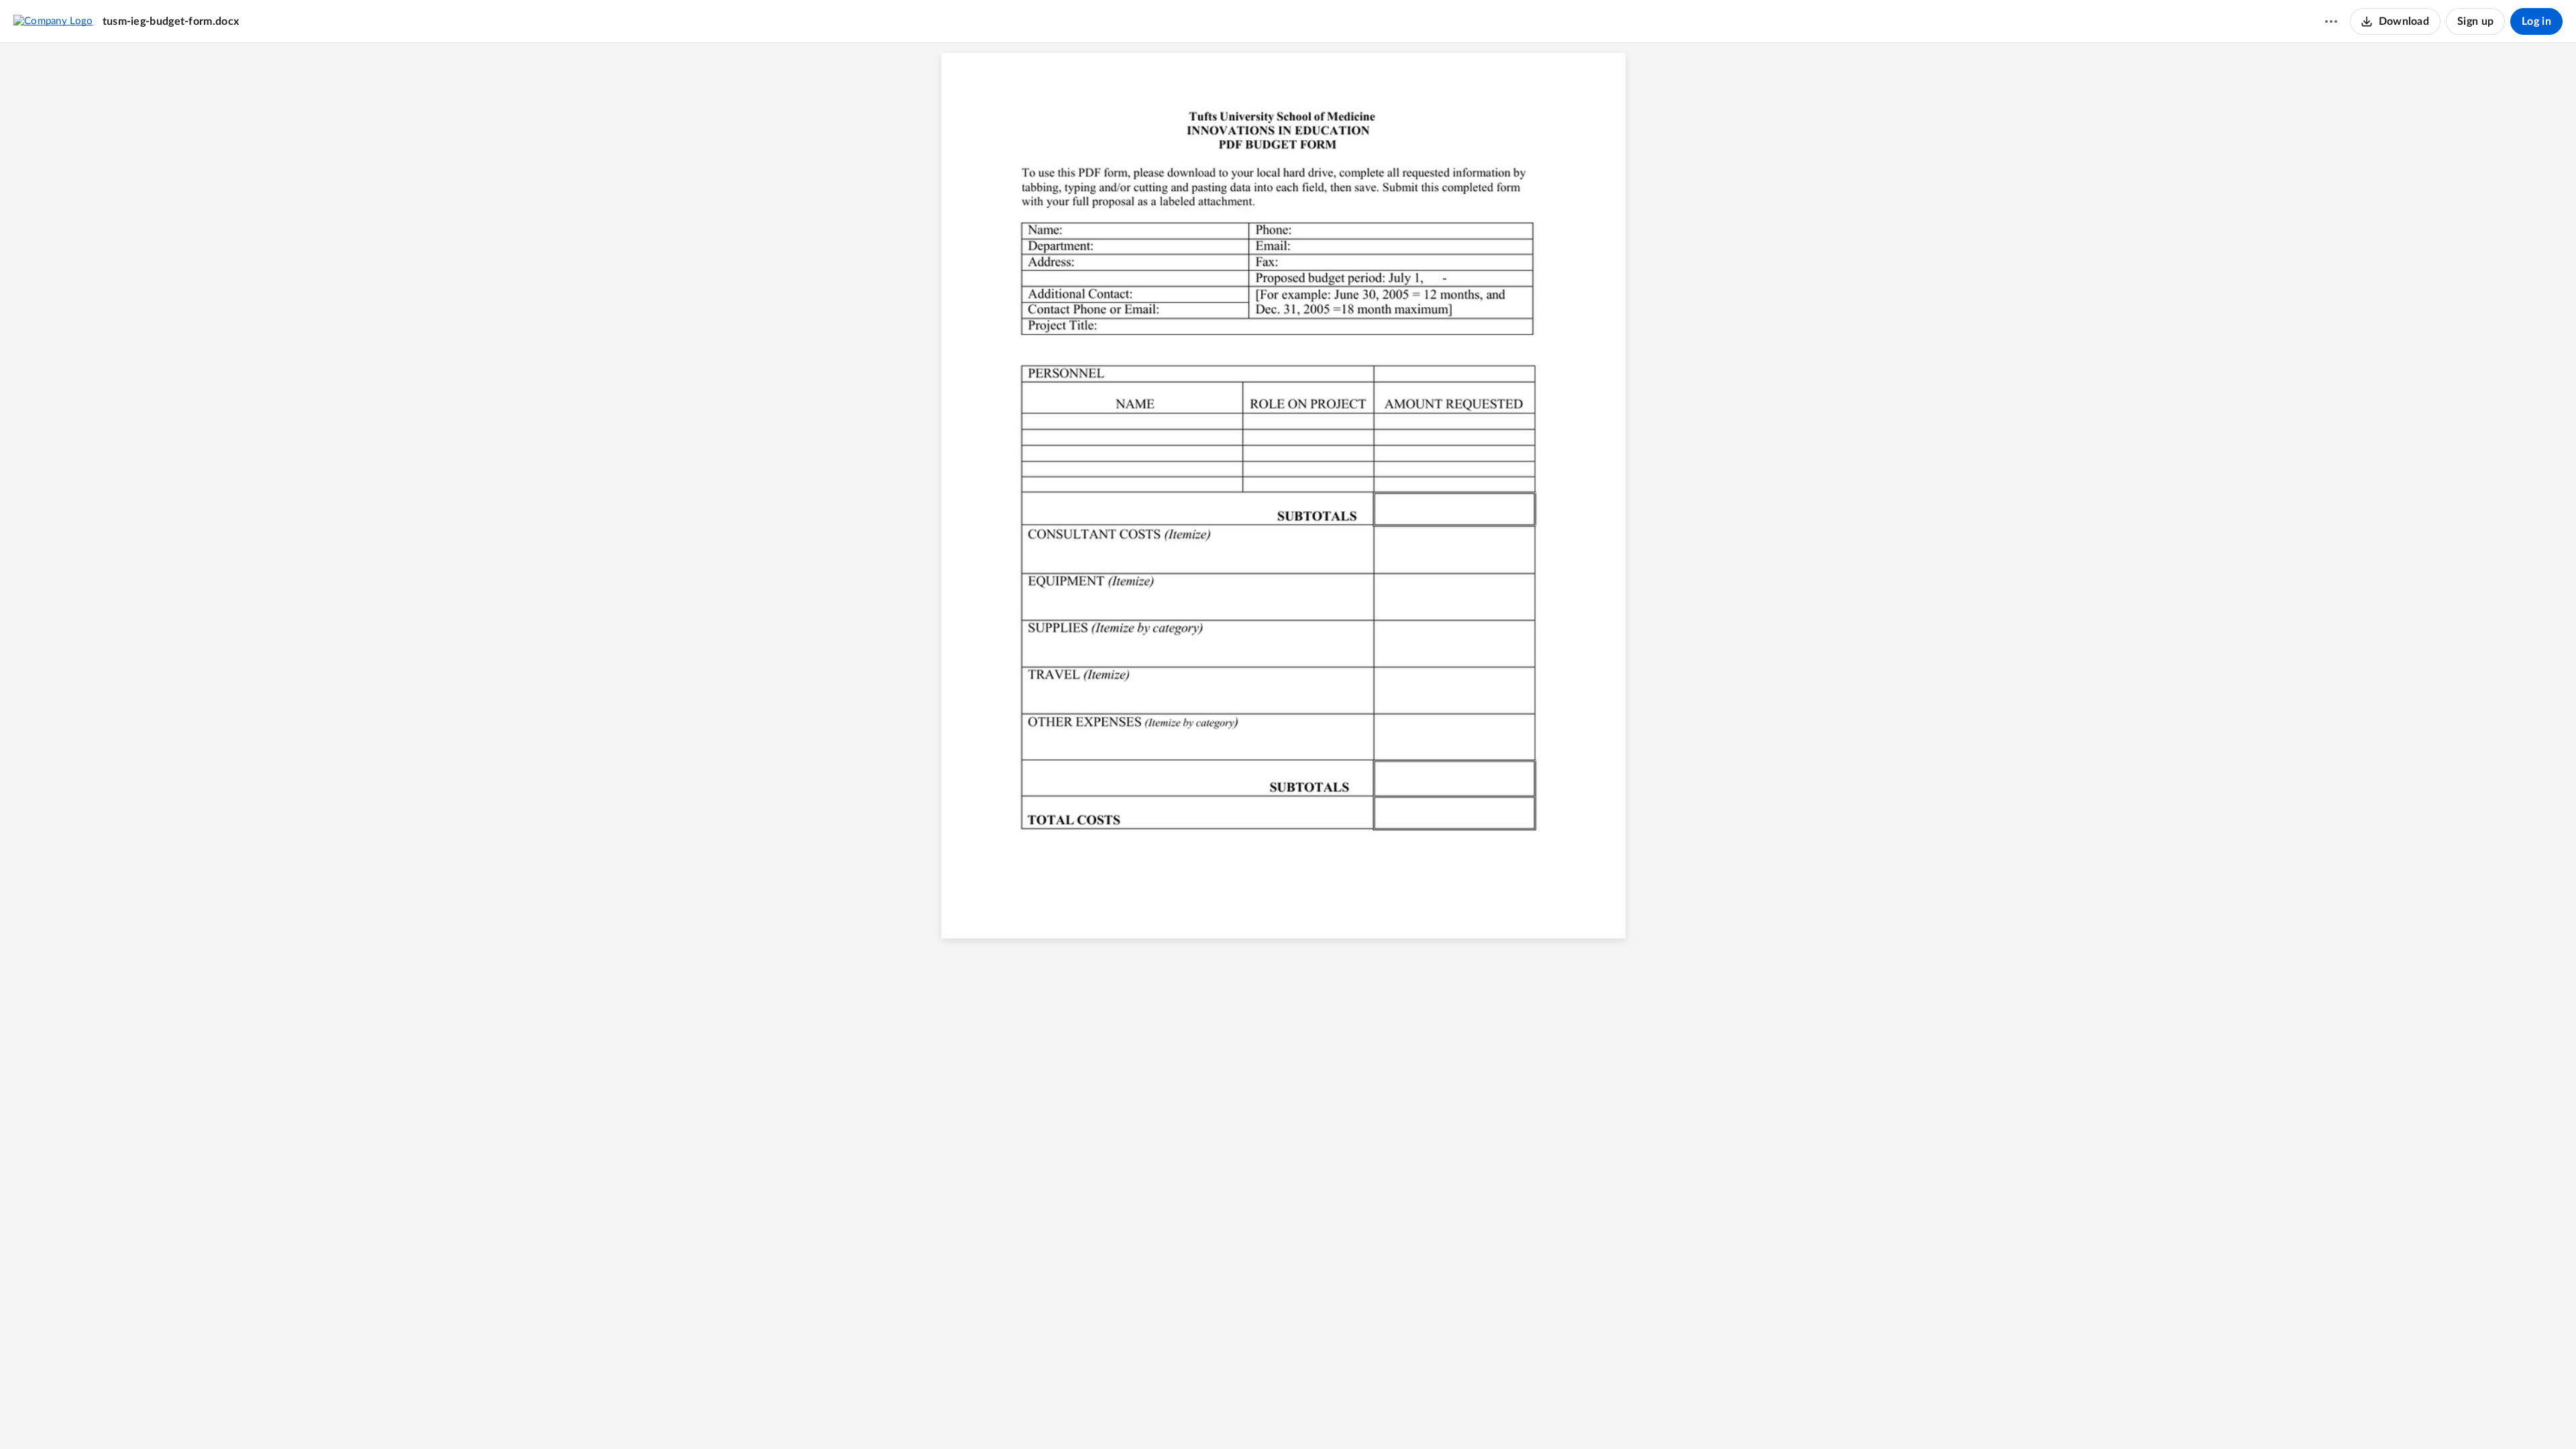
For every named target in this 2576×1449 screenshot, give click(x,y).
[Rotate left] (1337, 1416)
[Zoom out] (1265, 1416)
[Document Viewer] (1288, 746)
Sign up (2475, 21)
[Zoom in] (1310, 1416)
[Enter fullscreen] (1362, 1416)
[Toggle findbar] (1238, 1416)
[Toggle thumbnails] (1214, 1416)
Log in (2536, 21)
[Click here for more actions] (2331, 21)
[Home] (53, 21)
